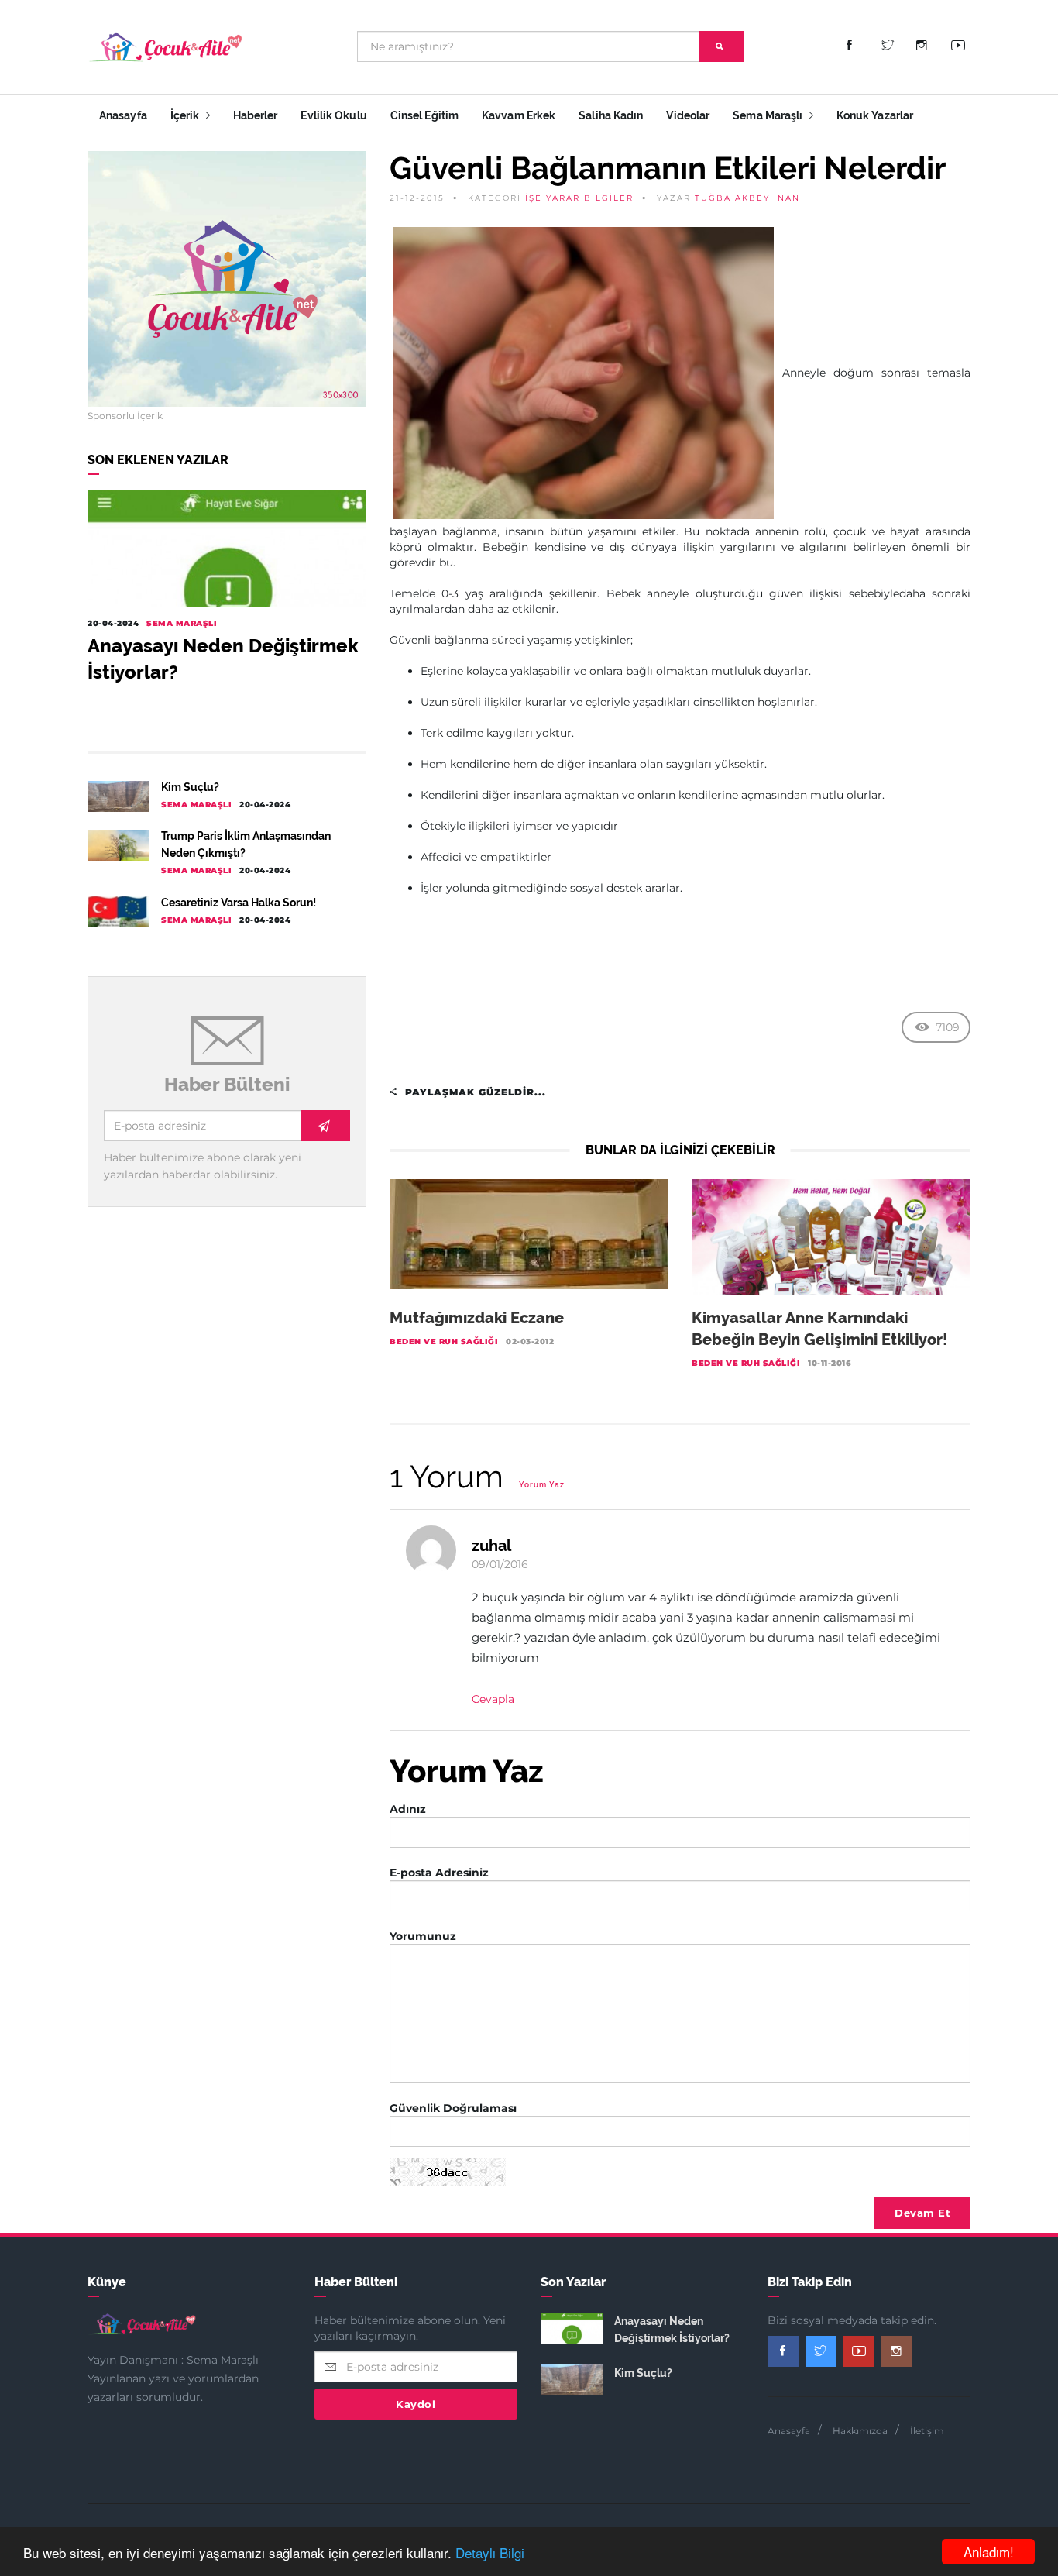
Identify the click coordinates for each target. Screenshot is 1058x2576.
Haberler (256, 115)
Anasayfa (123, 115)
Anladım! (989, 2552)
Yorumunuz (423, 1936)
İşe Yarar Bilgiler (579, 198)
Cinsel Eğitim (424, 115)
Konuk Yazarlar (875, 115)
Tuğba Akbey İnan (747, 198)
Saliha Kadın (611, 115)
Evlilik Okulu (333, 115)
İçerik (186, 115)
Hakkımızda (860, 2431)
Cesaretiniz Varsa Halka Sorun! (239, 903)
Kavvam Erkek (519, 115)
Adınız (408, 1809)
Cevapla (493, 1699)
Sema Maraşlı (769, 115)
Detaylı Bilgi (490, 2552)
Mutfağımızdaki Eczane (477, 1318)
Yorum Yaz (542, 1485)
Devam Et (922, 2213)
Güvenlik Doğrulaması (453, 2108)
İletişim (927, 2431)
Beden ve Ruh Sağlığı (444, 1341)
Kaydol (416, 2404)
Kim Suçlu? (190, 787)
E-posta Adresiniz (439, 1873)
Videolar (688, 115)
